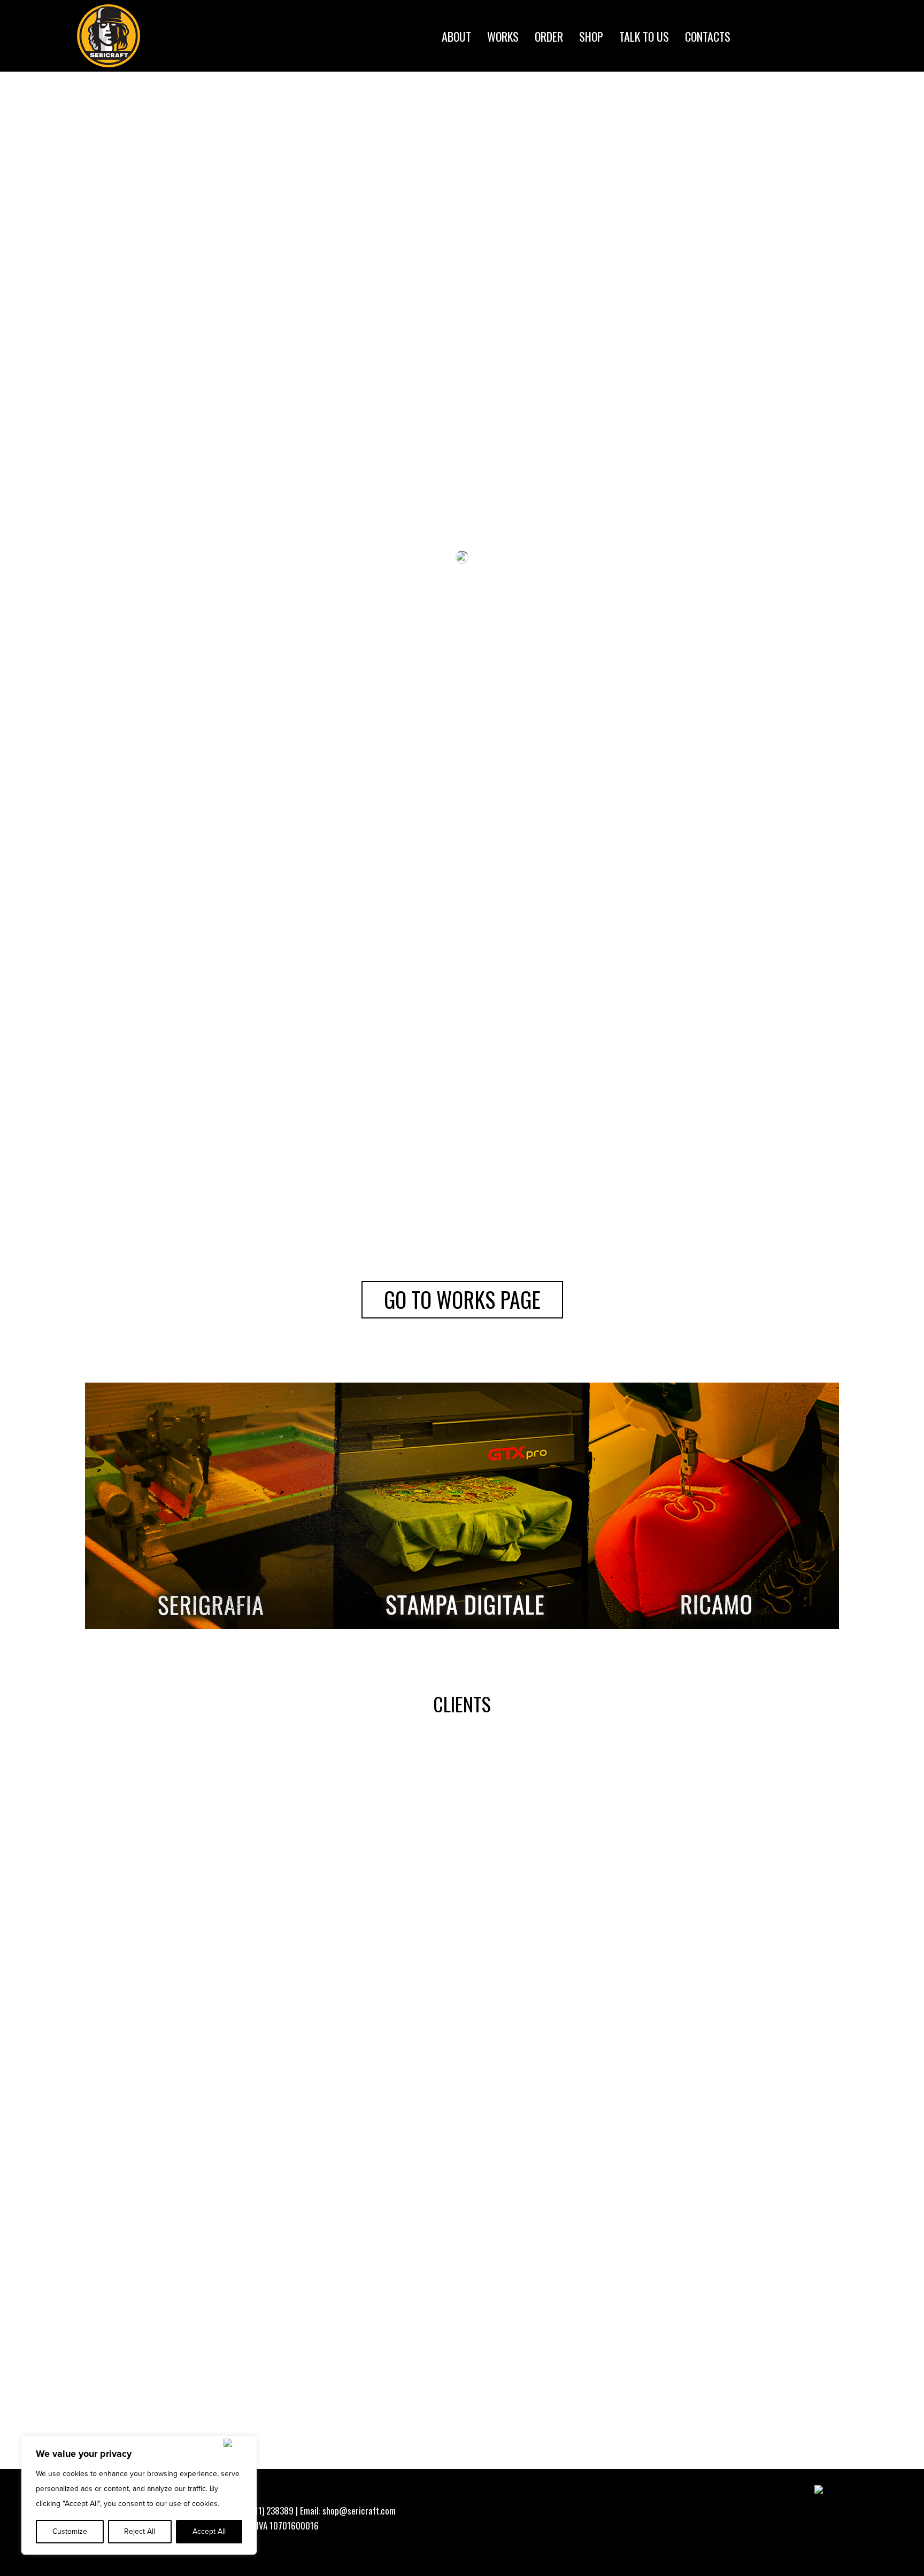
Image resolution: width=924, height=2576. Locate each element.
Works (503, 35)
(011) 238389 (270, 2511)
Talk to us (644, 35)
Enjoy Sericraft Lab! (462, 368)
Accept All (209, 2531)
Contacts (708, 35)
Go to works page (462, 1299)
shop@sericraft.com (359, 2511)
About (456, 35)
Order (549, 35)
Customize (70, 2531)
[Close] (238, 2443)
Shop (591, 35)
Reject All (140, 2531)
